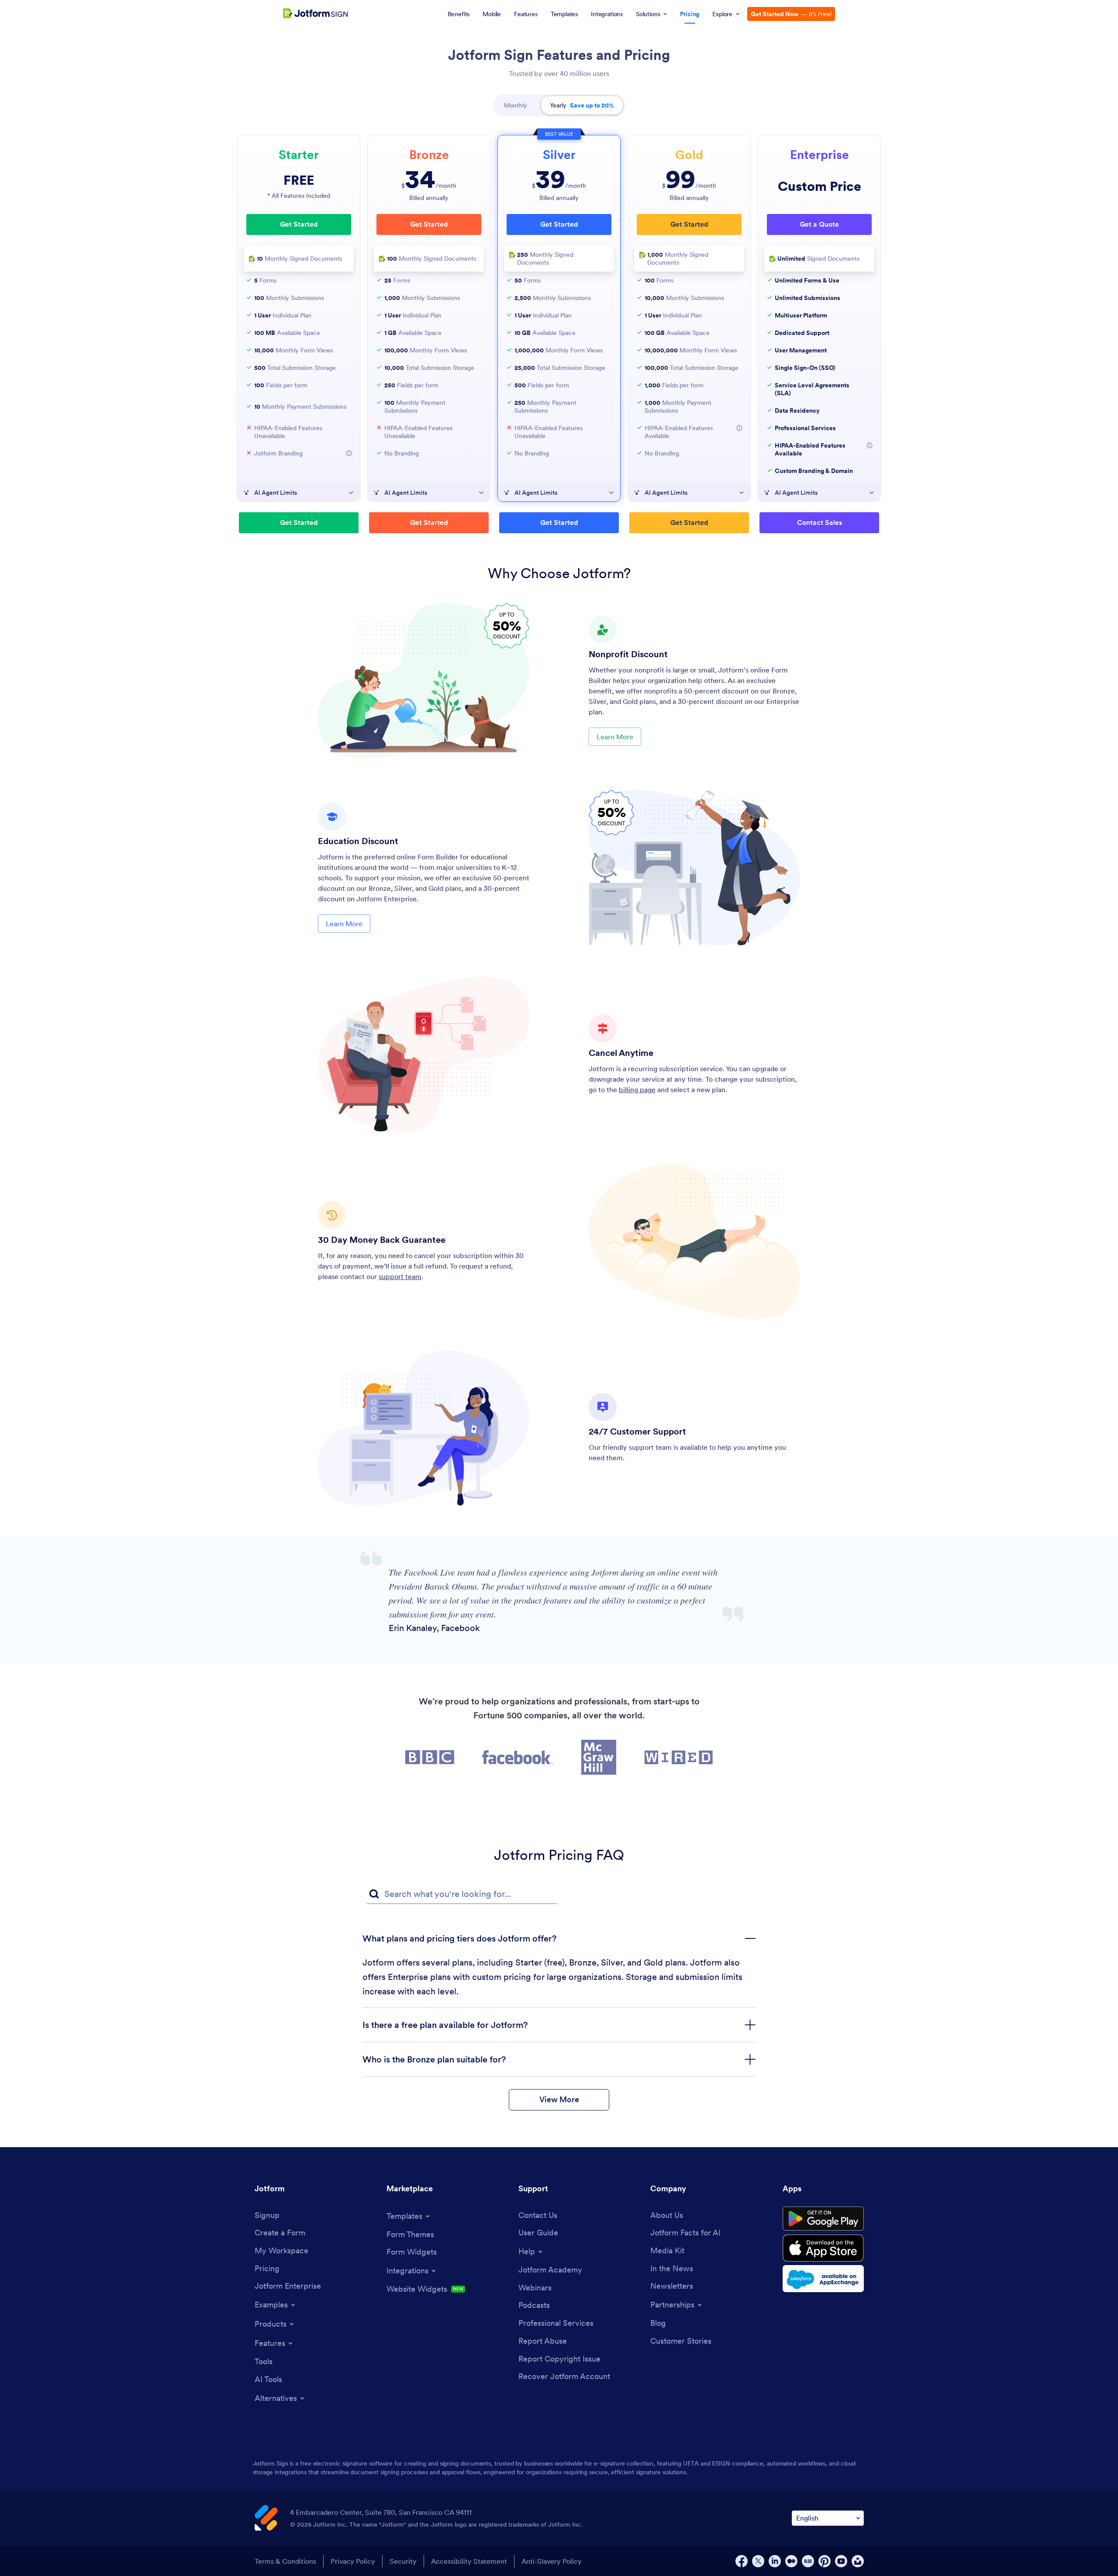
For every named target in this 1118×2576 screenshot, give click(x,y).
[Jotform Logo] (315, 14)
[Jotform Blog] (808, 2561)
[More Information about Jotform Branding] (349, 453)
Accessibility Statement (469, 2561)
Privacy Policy (353, 2561)
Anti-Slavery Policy (552, 2561)
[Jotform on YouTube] (841, 2561)
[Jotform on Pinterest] (825, 2561)
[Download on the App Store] (823, 2248)
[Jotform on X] (758, 2561)
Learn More (615, 737)
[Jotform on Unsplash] (858, 2561)
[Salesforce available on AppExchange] (823, 2279)
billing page (637, 1090)
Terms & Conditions (285, 2561)
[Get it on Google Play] (823, 2219)
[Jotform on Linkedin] (775, 2561)
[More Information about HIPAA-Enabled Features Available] (739, 428)
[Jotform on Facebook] (742, 2561)
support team (400, 1276)
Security (403, 2561)
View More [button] (559, 2099)
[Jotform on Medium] (791, 2561)
